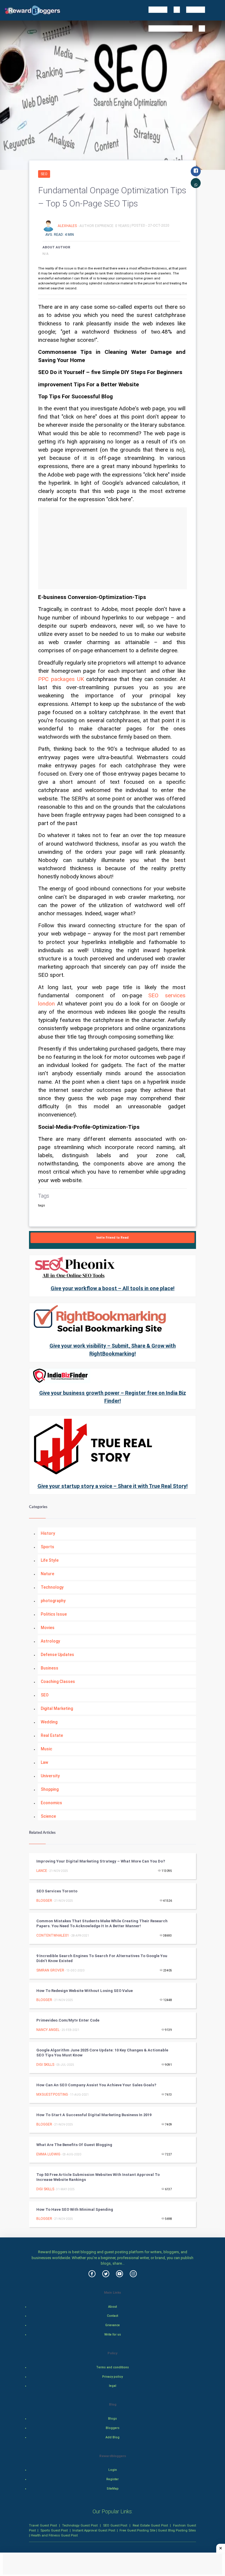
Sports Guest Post (54, 2530)
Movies (48, 1628)
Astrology (50, 1641)
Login (113, 2470)
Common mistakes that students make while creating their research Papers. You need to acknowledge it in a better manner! (102, 1923)
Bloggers (113, 2428)
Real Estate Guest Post (150, 2525)
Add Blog (112, 2437)
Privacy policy (112, 2377)
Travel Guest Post (43, 2525)
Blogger (44, 1901)
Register (112, 2479)
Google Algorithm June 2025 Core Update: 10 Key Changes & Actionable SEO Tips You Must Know (102, 2053)
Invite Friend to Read (112, 1238)
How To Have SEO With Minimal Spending (75, 2209)
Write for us (113, 2335)
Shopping (50, 1789)
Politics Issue (54, 1614)
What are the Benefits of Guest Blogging (74, 2145)
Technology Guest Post (80, 2525)
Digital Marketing (57, 1708)
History (48, 1533)
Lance (42, 1871)
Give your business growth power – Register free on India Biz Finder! (113, 1397)
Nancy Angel (48, 2030)
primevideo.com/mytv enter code (68, 2020)
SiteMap (113, 2489)
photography (53, 1601)
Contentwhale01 (53, 1935)
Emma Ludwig (48, 2154)
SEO (44, 174)
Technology (52, 1587)
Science (48, 1816)
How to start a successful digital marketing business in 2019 (94, 2115)
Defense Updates (57, 1655)
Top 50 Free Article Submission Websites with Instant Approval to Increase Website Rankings (98, 2177)
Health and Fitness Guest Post (54, 2535)
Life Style (50, 1560)
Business (50, 1668)
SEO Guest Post (115, 2525)
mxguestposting (52, 2094)
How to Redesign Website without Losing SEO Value (85, 1991)
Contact (112, 2316)
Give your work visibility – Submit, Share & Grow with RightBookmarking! (113, 1350)
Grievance (112, 2325)
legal (113, 2386)
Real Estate (52, 1735)
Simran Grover (50, 1970)
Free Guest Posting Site (137, 2530)
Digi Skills (45, 2065)
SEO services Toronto (57, 1891)
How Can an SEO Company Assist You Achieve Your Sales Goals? (96, 2085)
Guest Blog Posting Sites (177, 2530)
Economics (51, 1803)
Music (46, 1749)
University (50, 1776)
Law (44, 1762)
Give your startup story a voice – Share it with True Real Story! (113, 1486)
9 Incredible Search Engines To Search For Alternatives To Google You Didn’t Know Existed (102, 1958)
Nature (47, 1574)
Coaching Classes (58, 1682)
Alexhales (68, 226)
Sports (47, 1547)
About (112, 2307)
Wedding (49, 1722)
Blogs (112, 2419)
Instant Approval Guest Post (94, 2530)
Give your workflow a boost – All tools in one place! (113, 1288)
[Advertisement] (112, 548)
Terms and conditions (112, 2367)
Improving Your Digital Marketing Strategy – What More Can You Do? (101, 1861)
